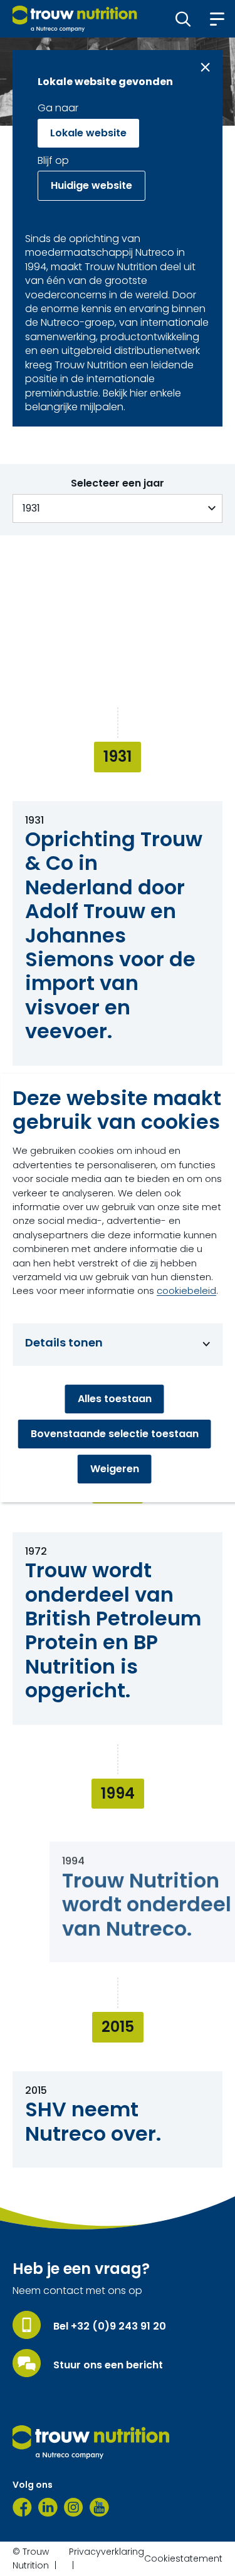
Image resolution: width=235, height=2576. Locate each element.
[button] (183, 19)
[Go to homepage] (75, 19)
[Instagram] (74, 2507)
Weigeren (115, 1469)
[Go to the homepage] (91, 2442)
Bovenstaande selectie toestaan (115, 1434)
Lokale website (88, 133)
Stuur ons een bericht (108, 2365)
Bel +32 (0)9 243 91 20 (110, 2326)
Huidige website (91, 185)
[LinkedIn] (48, 2507)
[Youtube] (99, 2507)
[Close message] (205, 67)
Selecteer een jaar (118, 483)
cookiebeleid (186, 1291)
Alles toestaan (115, 1399)
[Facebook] (22, 2507)
